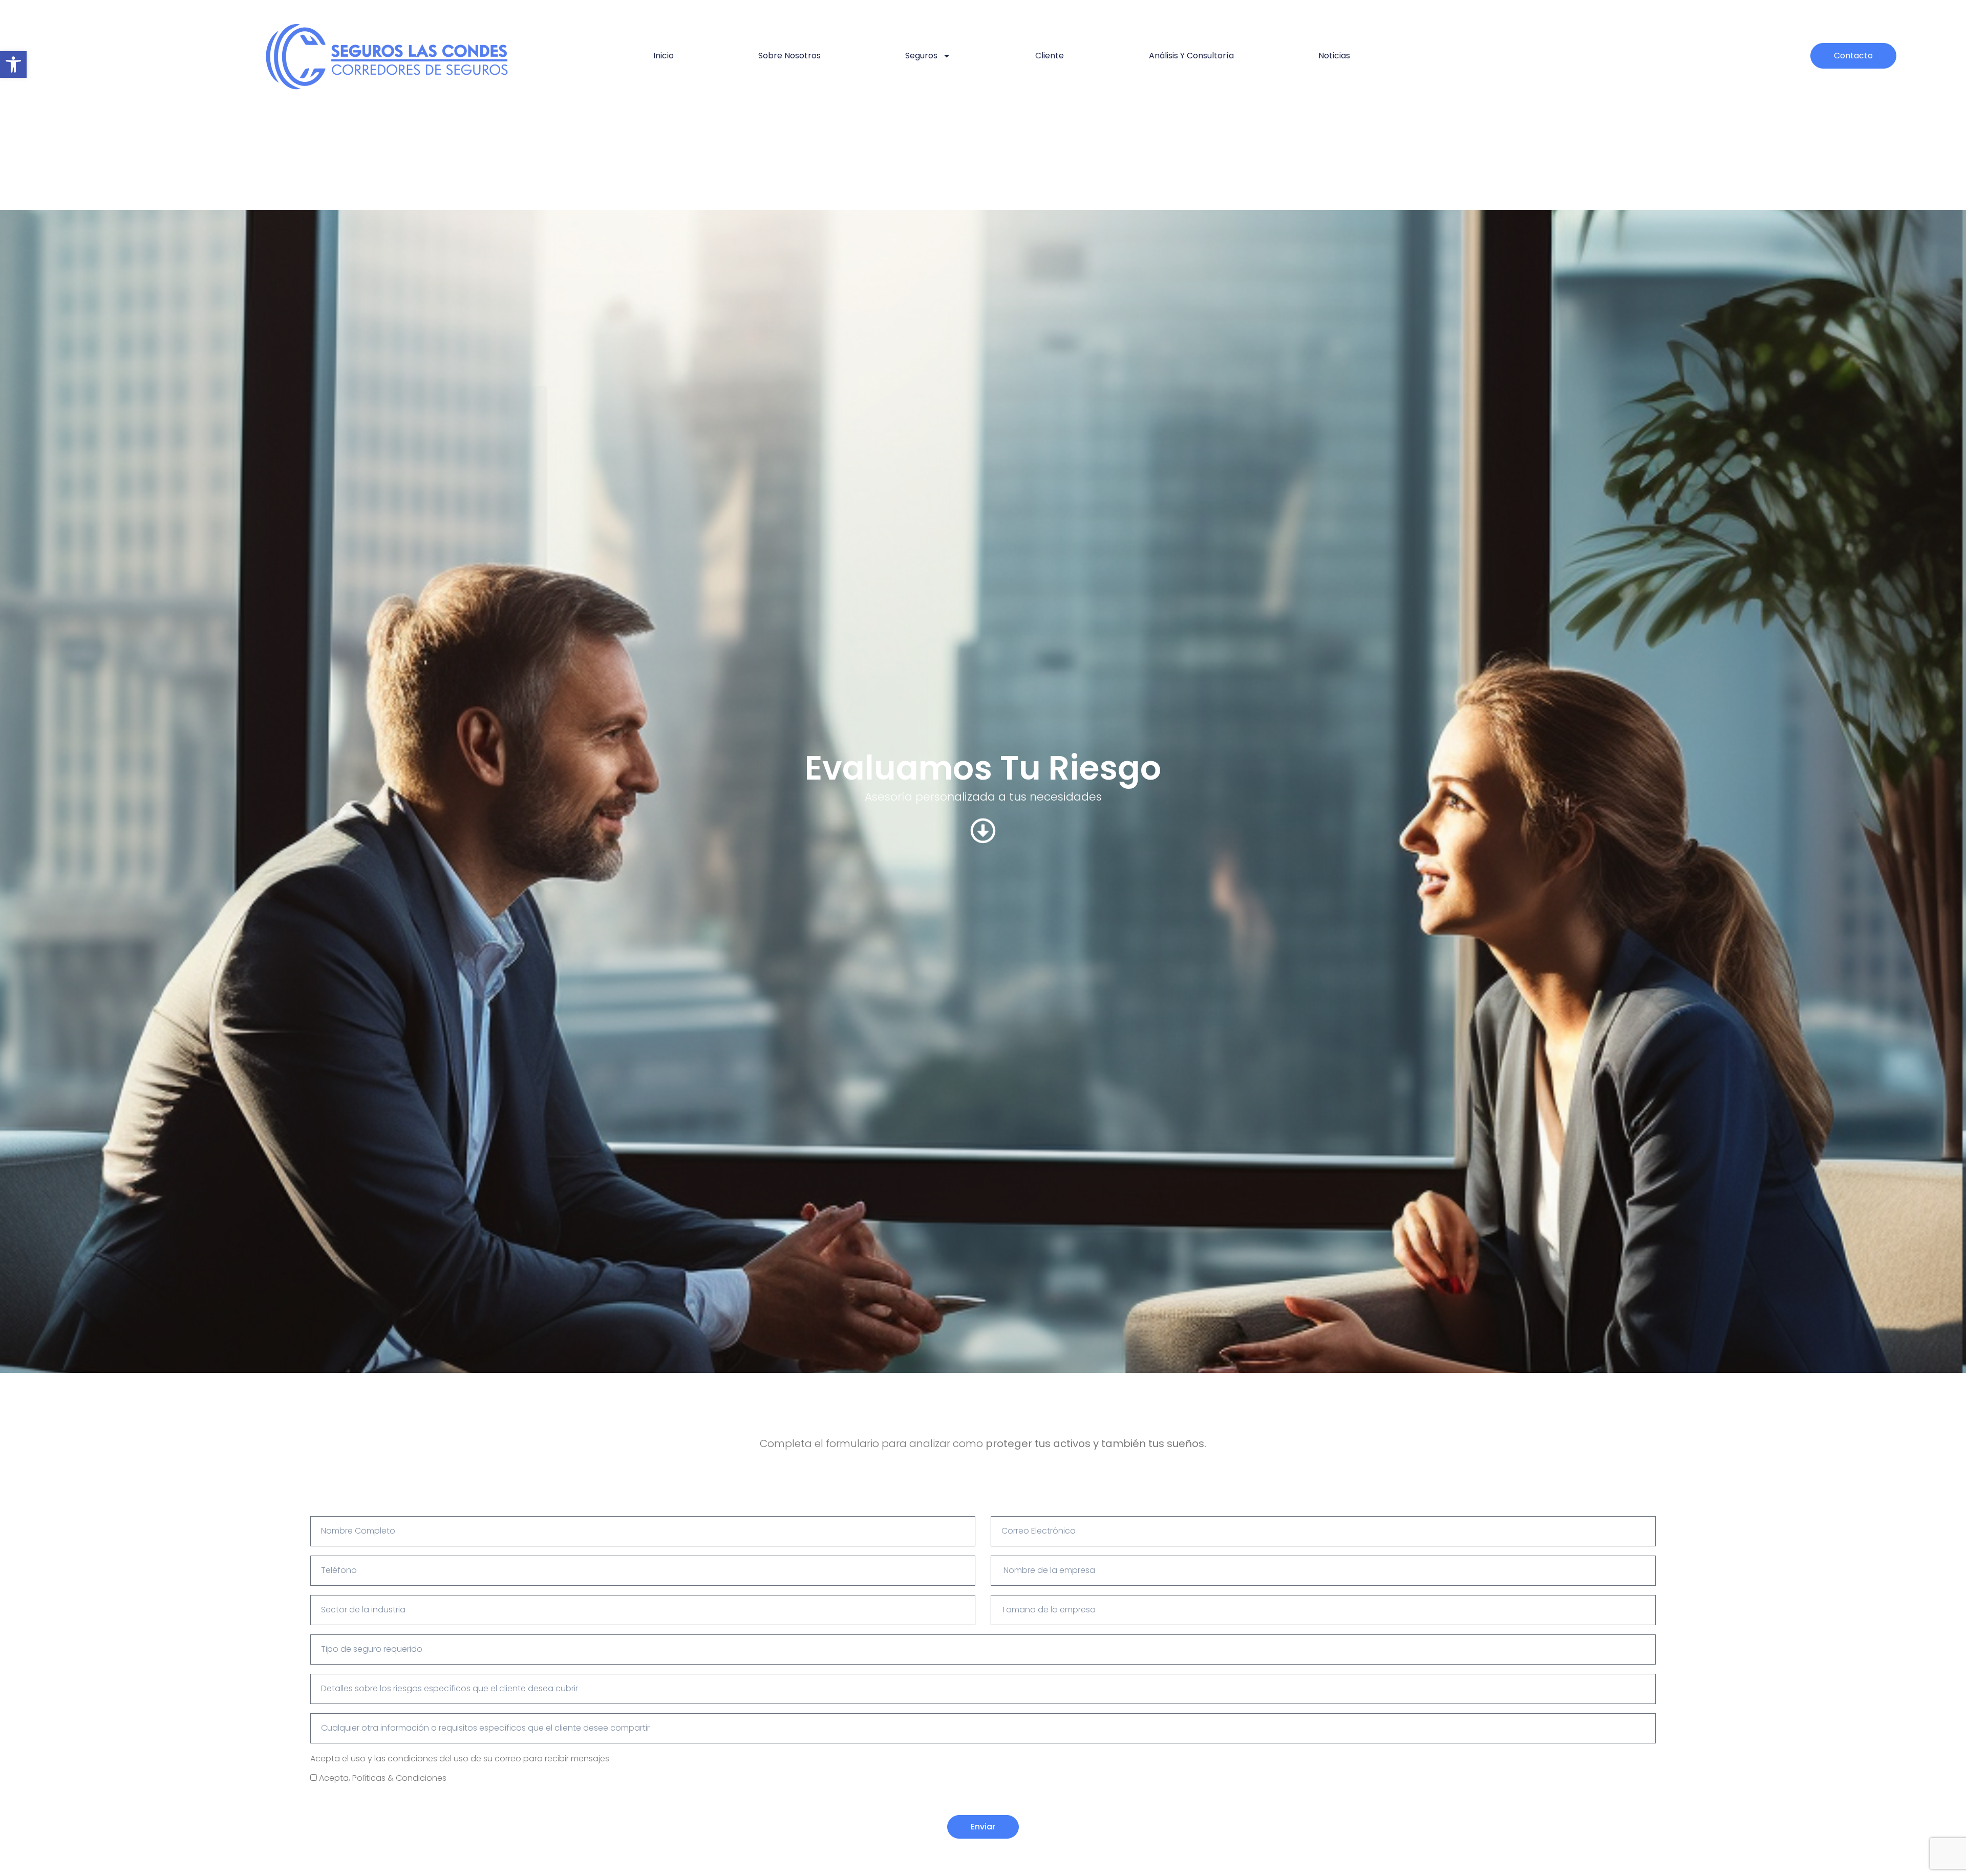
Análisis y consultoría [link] (1191, 56)
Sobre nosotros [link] (789, 56)
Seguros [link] (921, 56)
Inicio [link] (664, 56)
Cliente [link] (1050, 56)
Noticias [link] (1334, 56)
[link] (13, 64)
